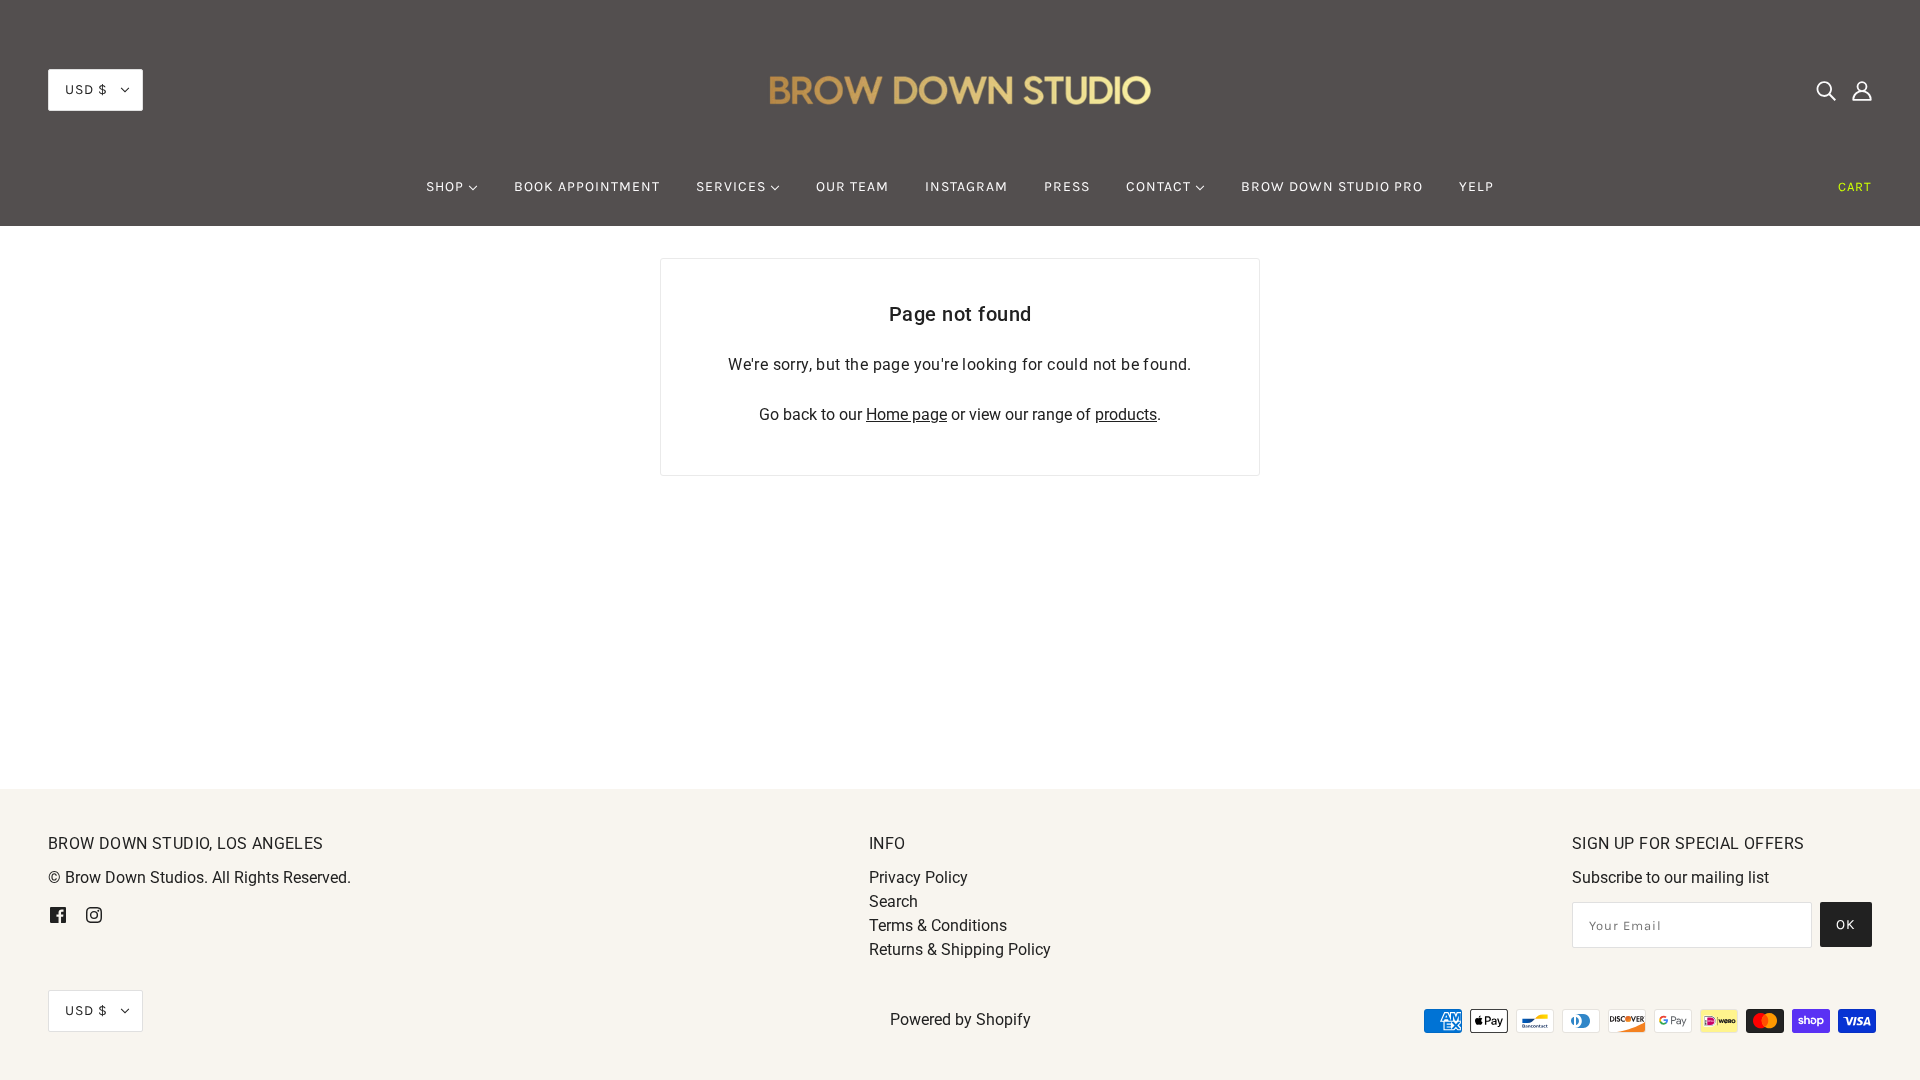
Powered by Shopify (960, 1019)
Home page (906, 414)
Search (893, 901)
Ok (1846, 924)
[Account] (1862, 90)
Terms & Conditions (938, 925)
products (1126, 414)
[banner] (960, 88)
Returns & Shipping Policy (960, 949)
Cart (1855, 186)
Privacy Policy (918, 877)
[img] (1826, 90)
